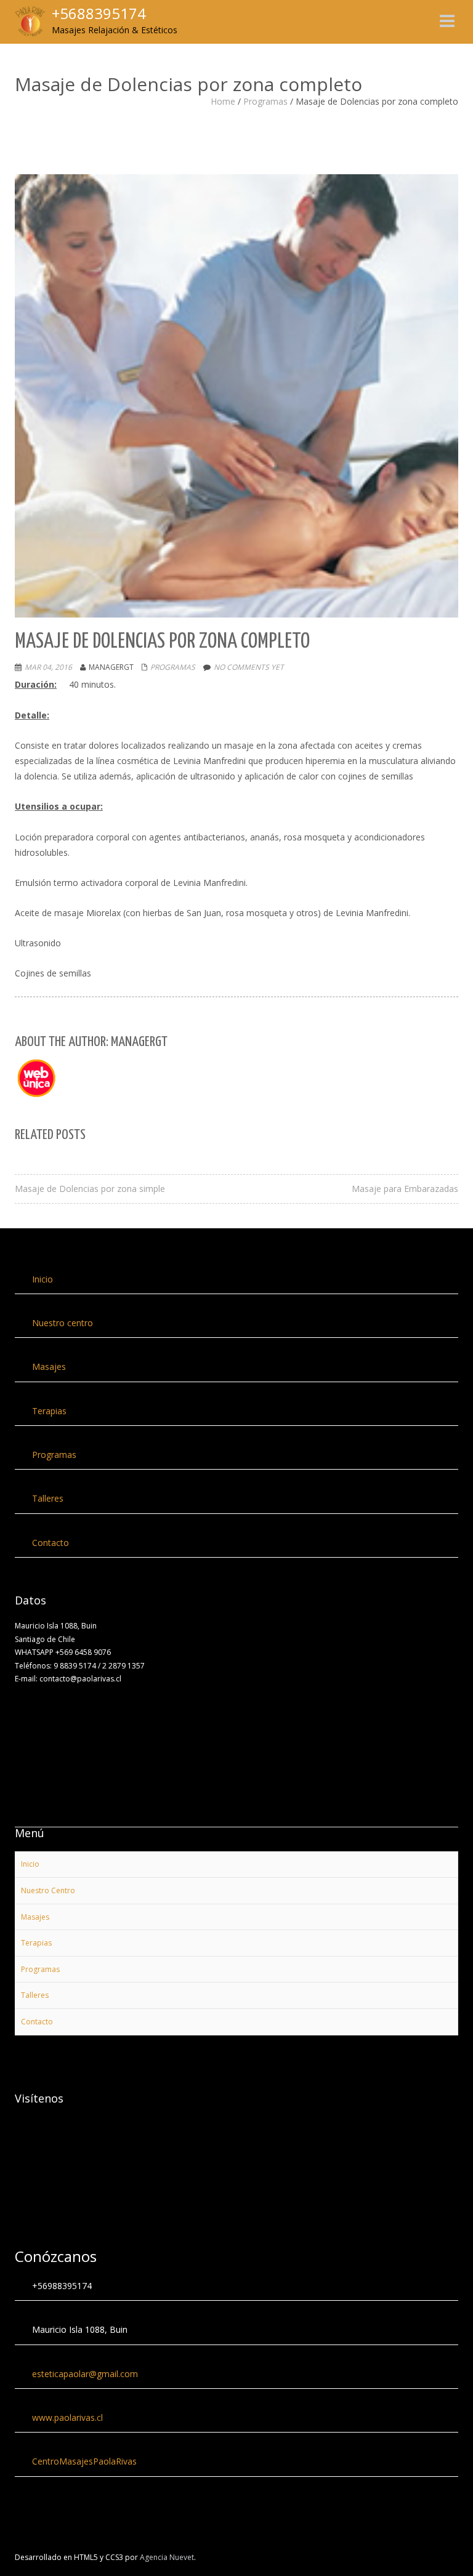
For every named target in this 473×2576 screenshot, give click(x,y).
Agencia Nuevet (167, 2557)
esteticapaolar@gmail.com (85, 2374)
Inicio (42, 1279)
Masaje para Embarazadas (405, 1189)
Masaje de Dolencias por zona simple (90, 1189)
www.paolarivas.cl (67, 2417)
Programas (265, 101)
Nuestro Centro (48, 1890)
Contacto (51, 1543)
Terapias (49, 1411)
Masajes (49, 1366)
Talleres (48, 1498)
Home (223, 101)
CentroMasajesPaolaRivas (84, 2461)
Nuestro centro (63, 1323)
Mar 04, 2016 (48, 667)
